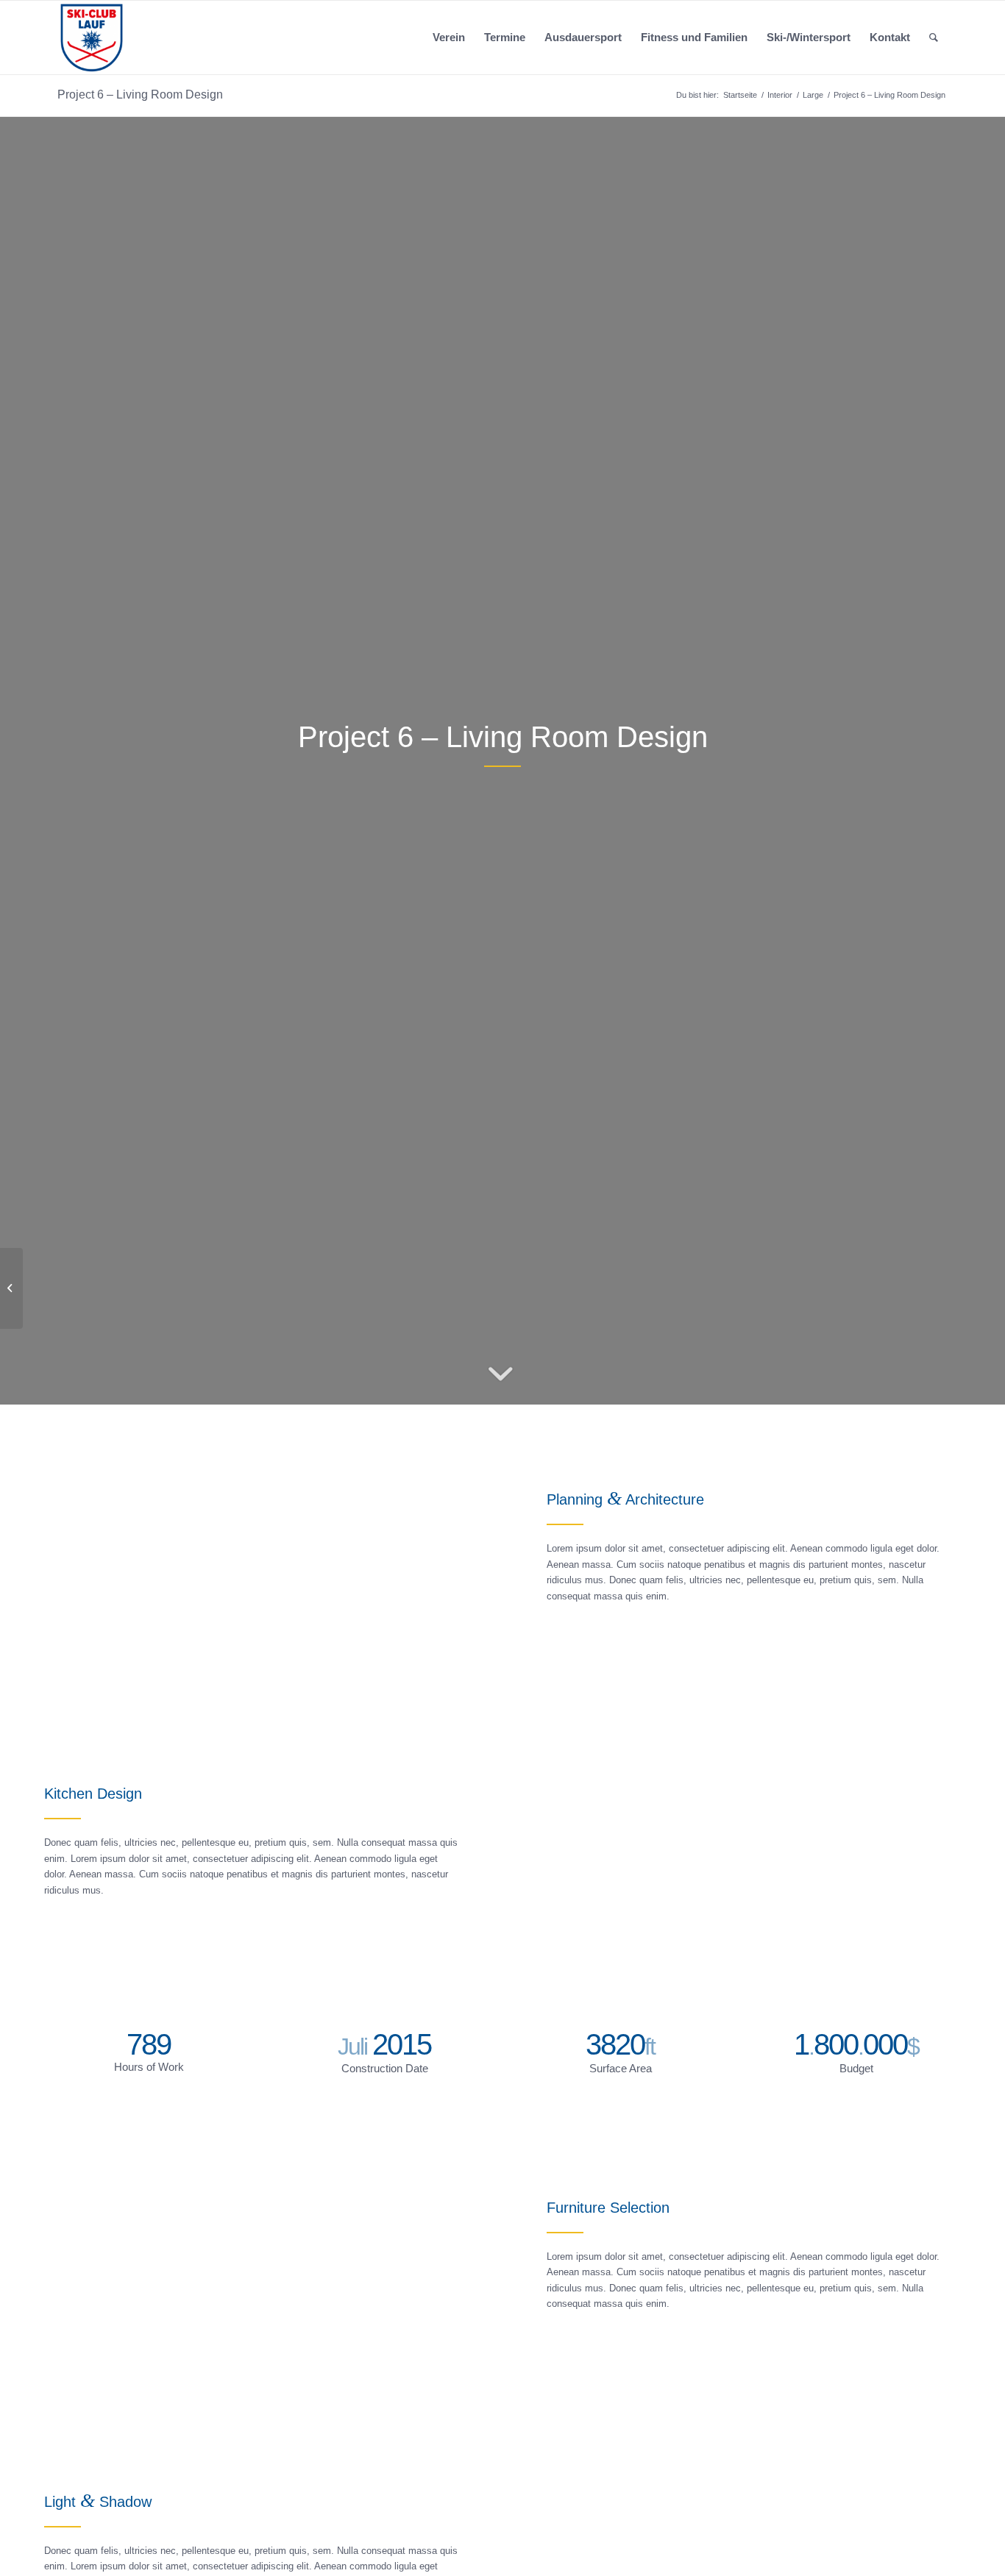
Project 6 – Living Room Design (140, 94)
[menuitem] (449, 38)
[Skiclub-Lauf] (92, 38)
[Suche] (934, 38)
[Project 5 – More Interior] (11, 1288)
